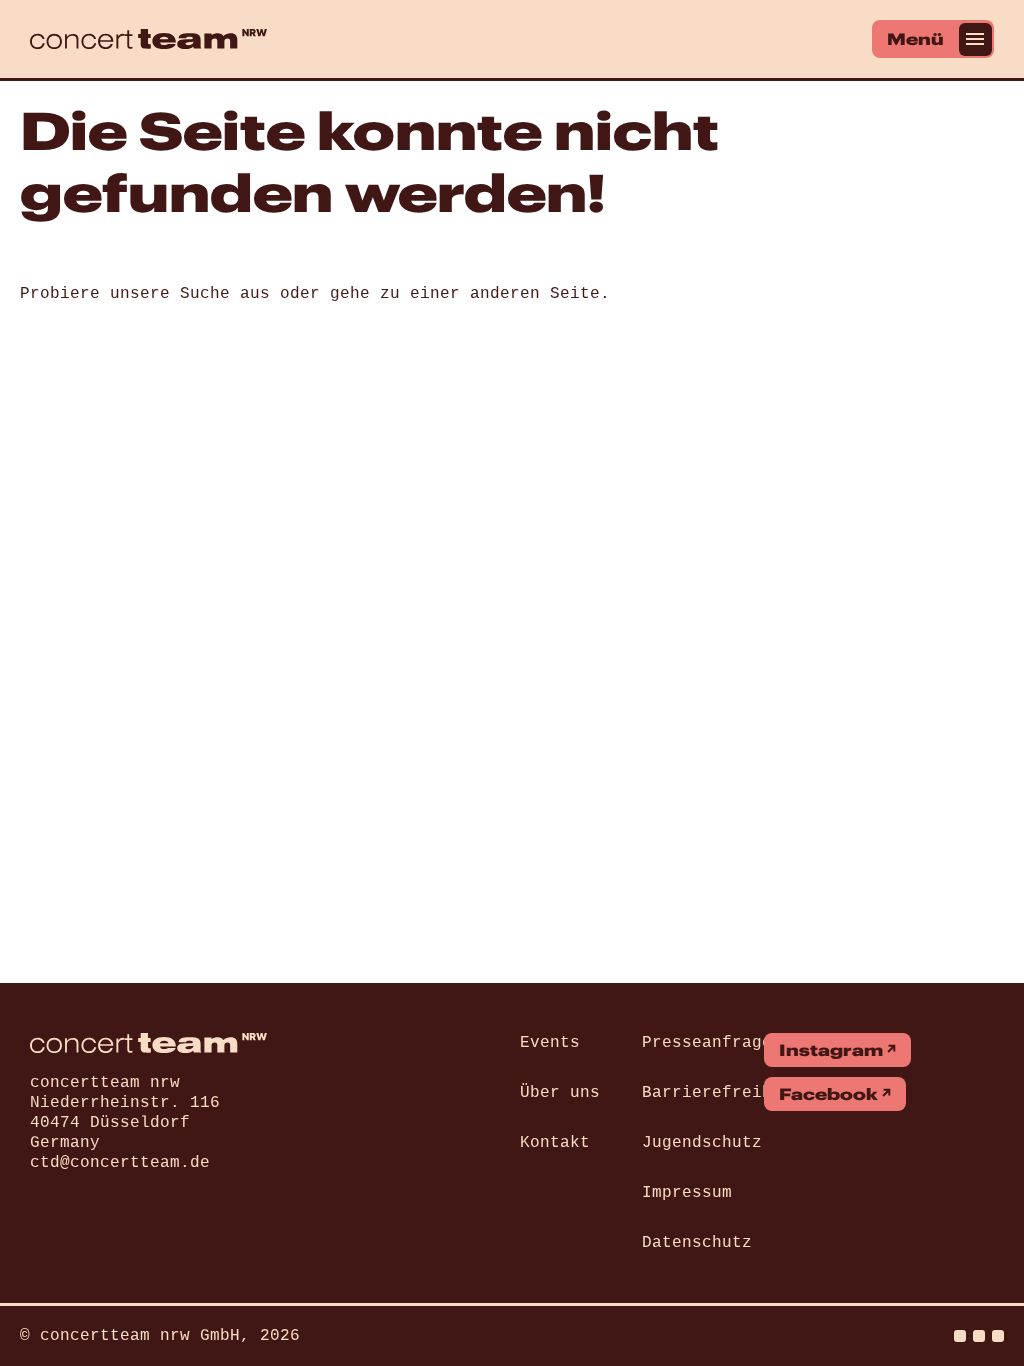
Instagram (831, 1050)
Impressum (687, 1193)
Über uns (560, 1093)
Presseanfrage (707, 1043)
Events (550, 1043)
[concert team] (148, 39)
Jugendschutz (702, 1143)
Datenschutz (697, 1243)
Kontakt (555, 1143)
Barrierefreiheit (722, 1093)
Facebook (828, 1094)
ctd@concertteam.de (120, 1163)
